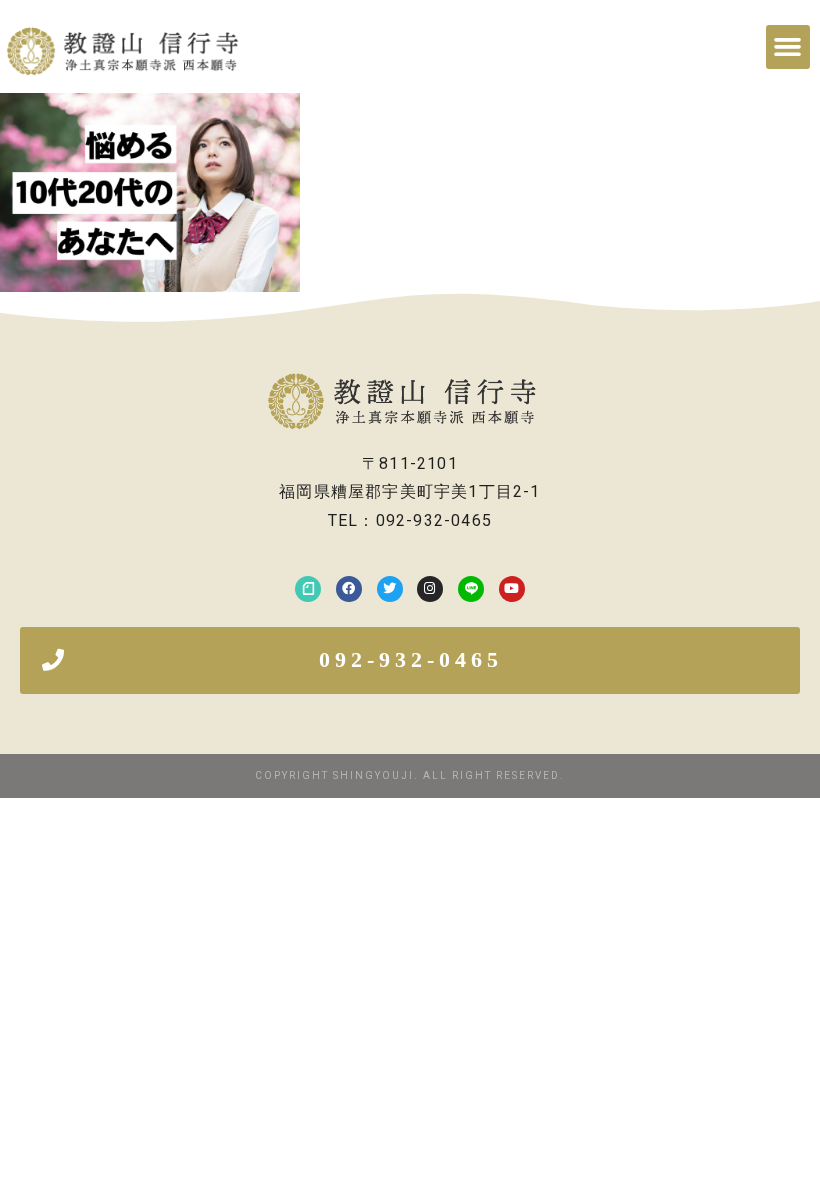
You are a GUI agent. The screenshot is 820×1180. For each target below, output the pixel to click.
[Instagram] (430, 589)
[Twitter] (390, 589)
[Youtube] (512, 589)
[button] (788, 47)
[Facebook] (349, 589)
